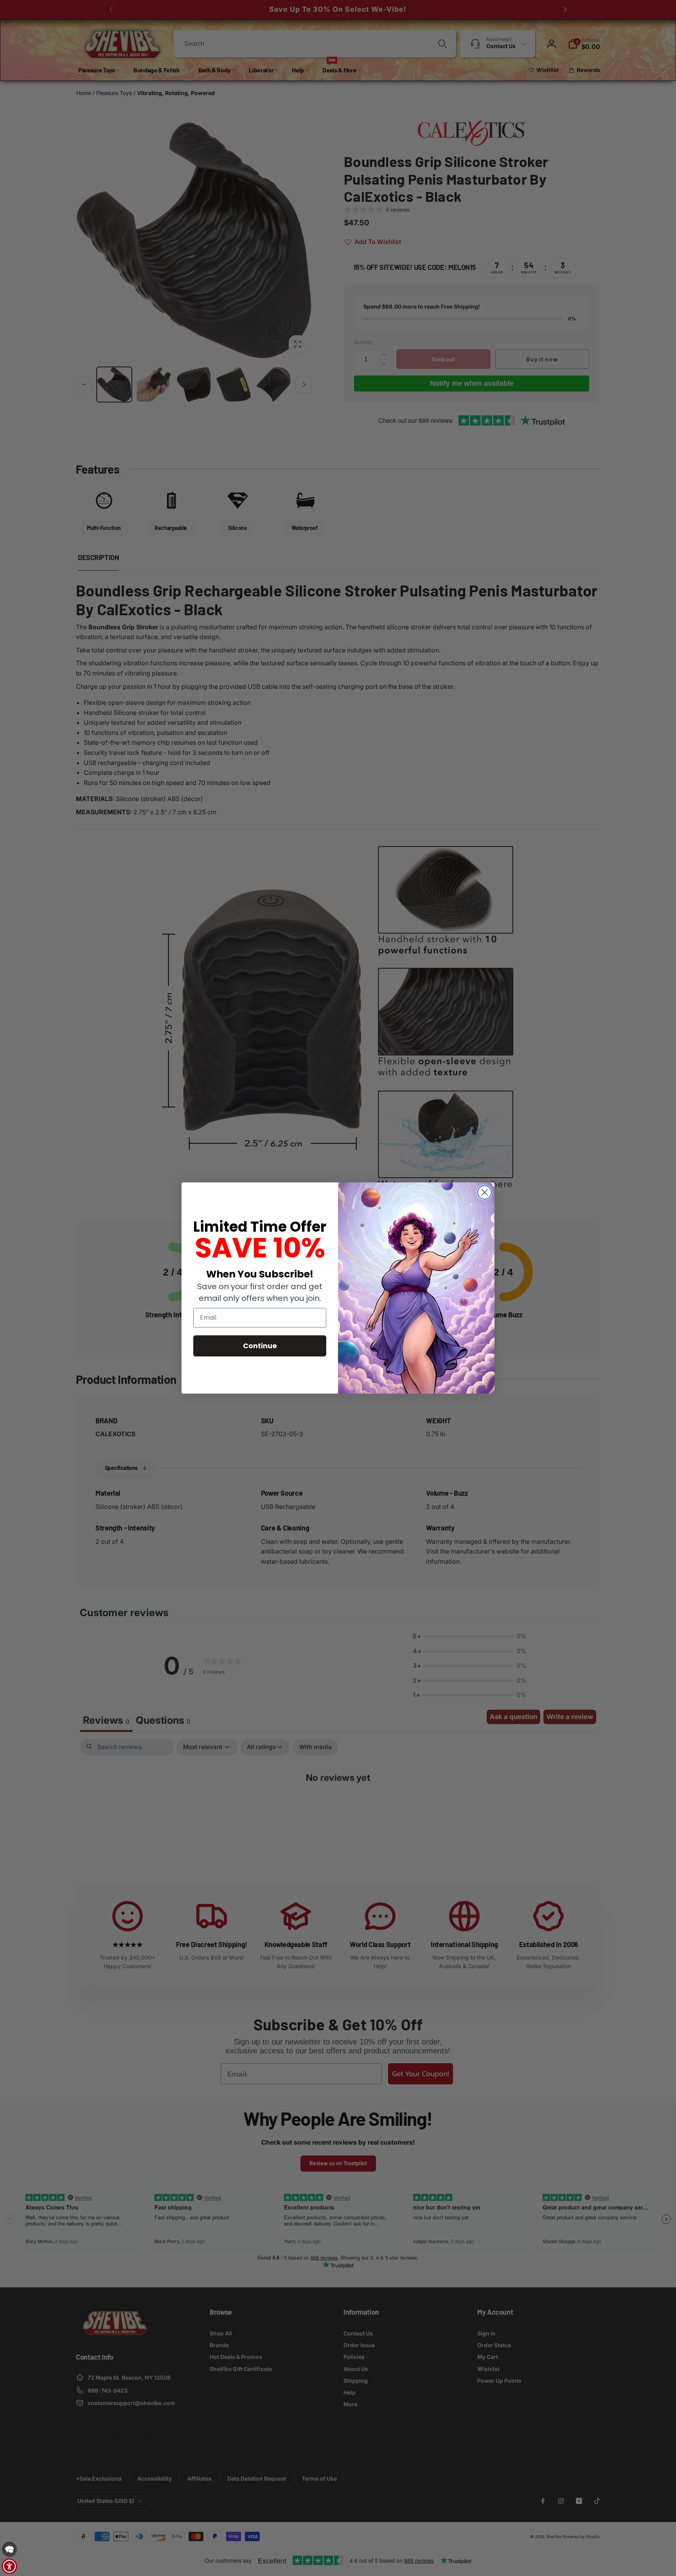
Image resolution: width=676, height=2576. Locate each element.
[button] (9, 2549)
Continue (260, 1346)
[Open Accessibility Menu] (9, 2566)
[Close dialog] (485, 1192)
